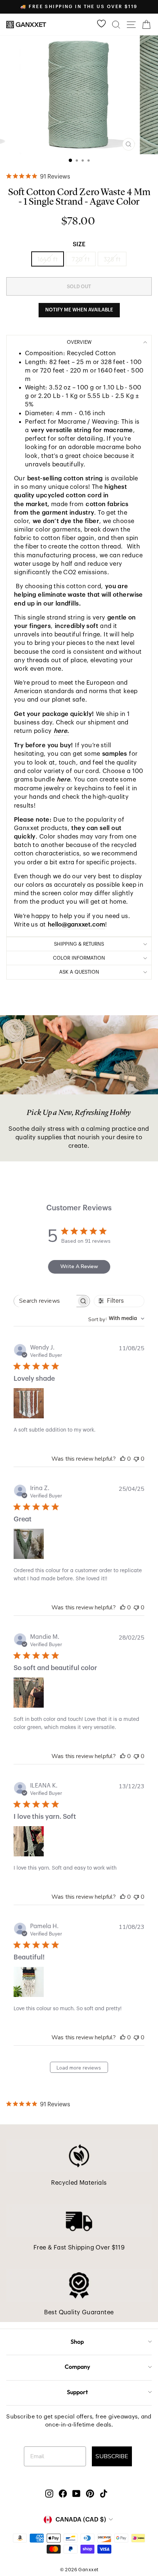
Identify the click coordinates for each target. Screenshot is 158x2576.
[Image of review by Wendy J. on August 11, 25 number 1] (29, 1403)
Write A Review (79, 1266)
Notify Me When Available (79, 310)
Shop (77, 2342)
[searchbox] (45, 1301)
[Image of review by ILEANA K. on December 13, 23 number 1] (29, 1841)
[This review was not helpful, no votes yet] (136, 1459)
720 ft (80, 259)
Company (77, 2367)
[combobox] (116, 1319)
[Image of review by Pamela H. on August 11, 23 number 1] (29, 1982)
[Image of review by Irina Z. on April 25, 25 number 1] (29, 1544)
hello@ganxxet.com (76, 924)
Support (77, 2392)
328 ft (112, 259)
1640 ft (48, 259)
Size (79, 244)
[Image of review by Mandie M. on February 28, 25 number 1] (29, 1693)
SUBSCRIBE (112, 2456)
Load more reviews (79, 2068)
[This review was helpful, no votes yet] (123, 1459)
